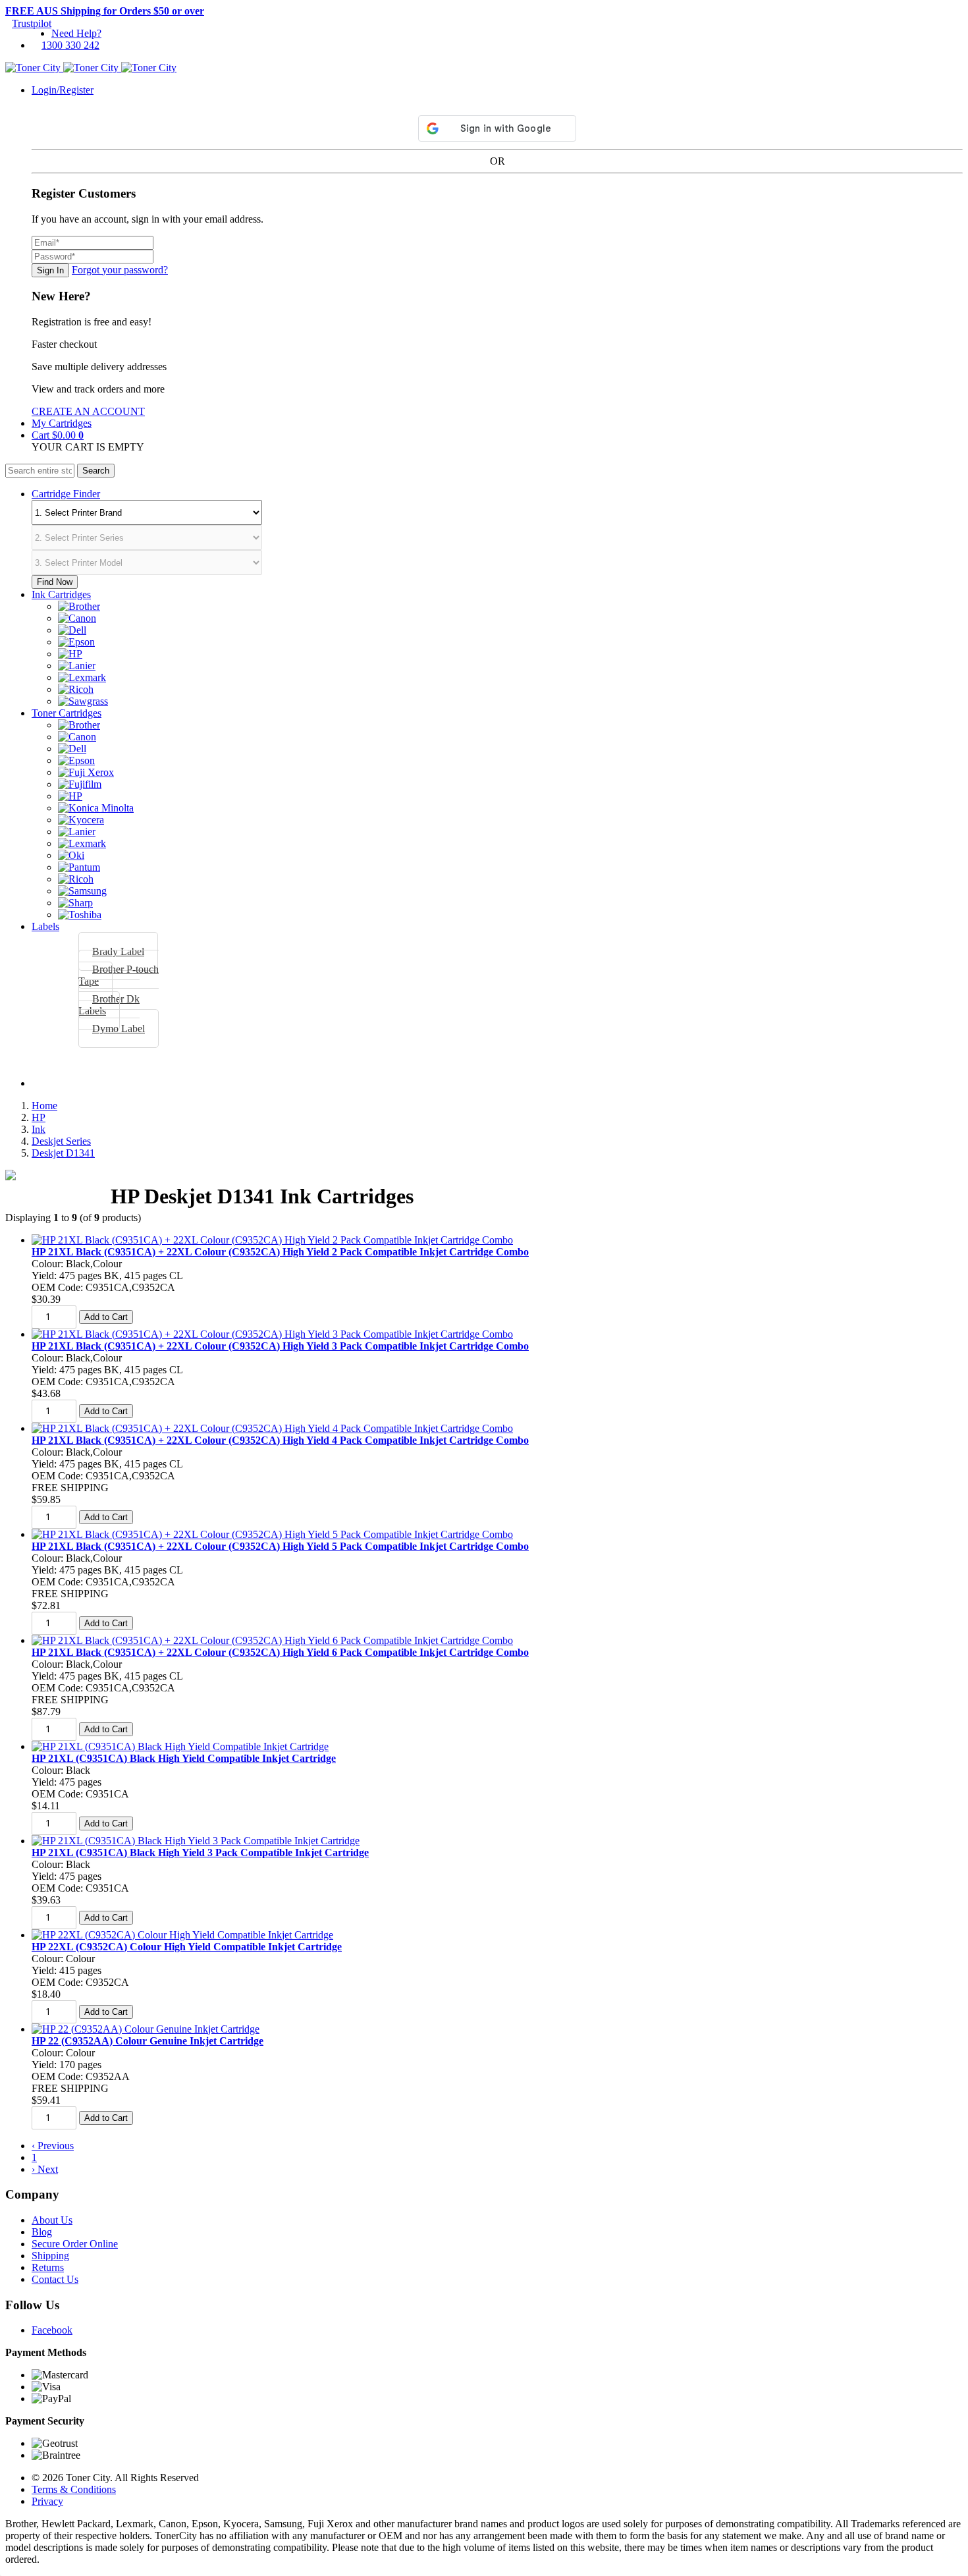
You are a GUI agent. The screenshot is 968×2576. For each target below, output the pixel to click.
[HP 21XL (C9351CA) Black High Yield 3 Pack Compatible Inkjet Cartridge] (196, 1841)
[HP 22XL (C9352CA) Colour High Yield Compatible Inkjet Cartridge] (182, 1935)
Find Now (55, 582)
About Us (52, 2220)
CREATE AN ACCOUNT (88, 411)
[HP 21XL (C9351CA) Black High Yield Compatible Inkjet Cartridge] (180, 1746)
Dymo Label (119, 1028)
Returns (48, 2267)
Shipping (50, 2256)
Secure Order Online (75, 2244)
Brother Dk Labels (109, 1005)
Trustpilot (32, 23)
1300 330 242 (70, 45)
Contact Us (55, 2279)
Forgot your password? (120, 270)
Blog (42, 2232)
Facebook (52, 2330)
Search (96, 471)
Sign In (50, 270)
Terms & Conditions (74, 2489)
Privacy (47, 2501)
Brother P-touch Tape (119, 975)
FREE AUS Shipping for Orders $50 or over (105, 11)
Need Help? (76, 33)
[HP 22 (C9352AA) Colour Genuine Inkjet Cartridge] (146, 2029)
